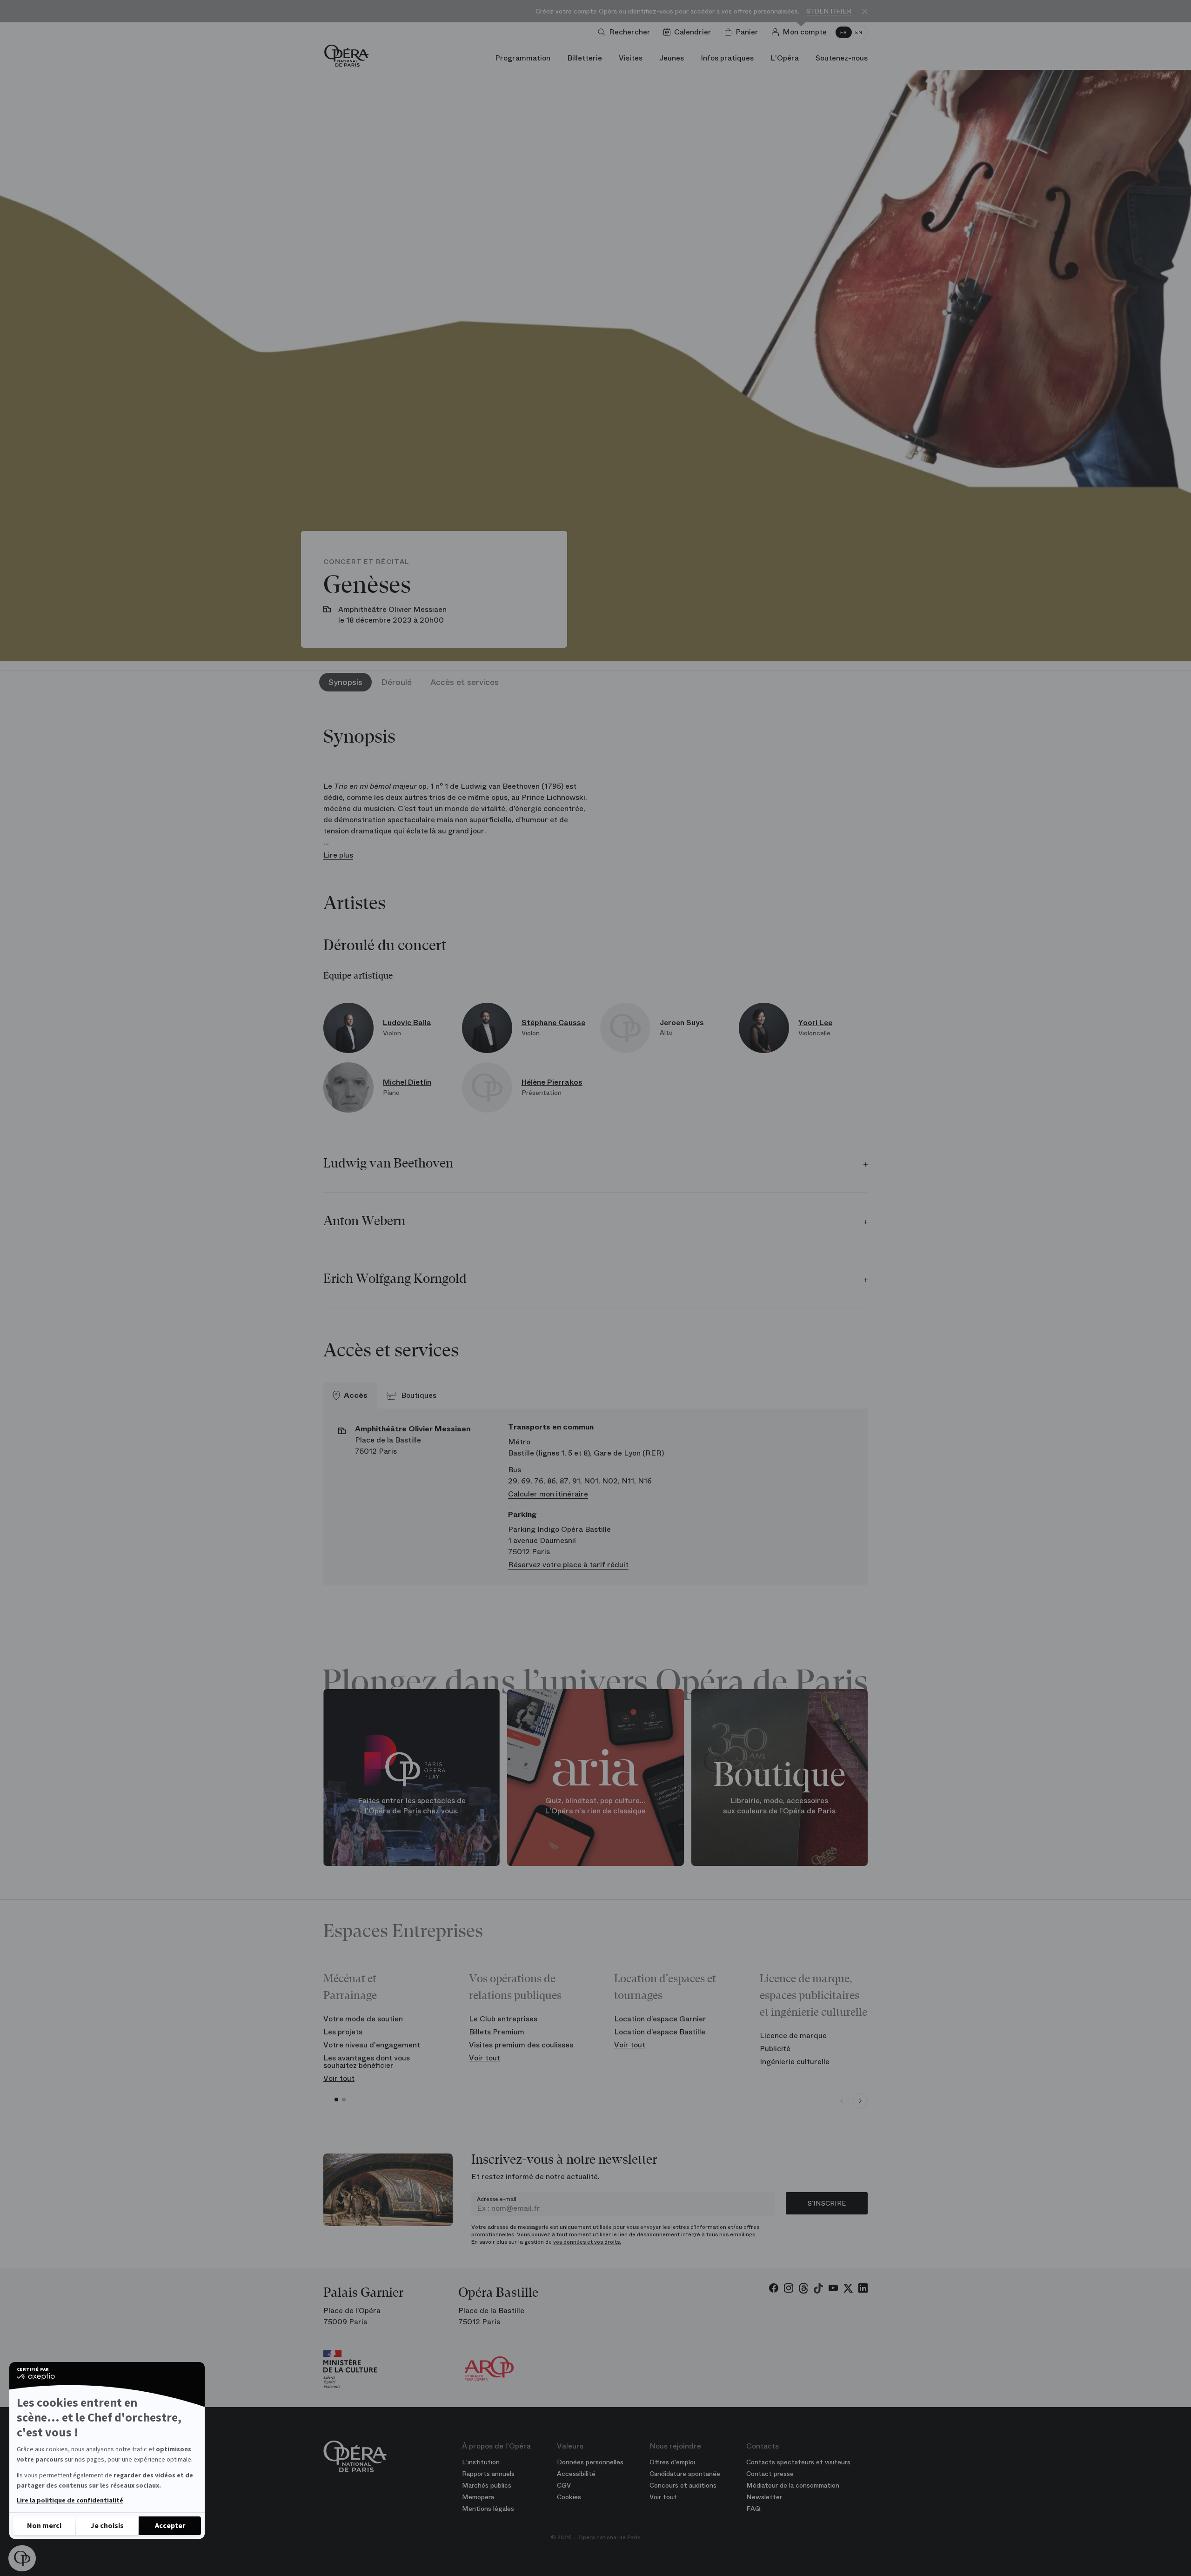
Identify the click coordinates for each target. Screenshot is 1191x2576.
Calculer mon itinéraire (548, 1494)
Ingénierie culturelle (795, 2062)
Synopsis (345, 682)
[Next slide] (860, 2101)
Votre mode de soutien (363, 2019)
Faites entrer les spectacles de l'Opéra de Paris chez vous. (412, 1806)
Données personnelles (590, 2462)
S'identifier (829, 11)
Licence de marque (793, 2036)
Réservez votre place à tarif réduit (568, 1565)
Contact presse (770, 2474)
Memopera (478, 2497)
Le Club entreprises (503, 2019)
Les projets (343, 2032)
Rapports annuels (488, 2474)
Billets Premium (497, 2032)
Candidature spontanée (685, 2474)
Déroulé (396, 682)
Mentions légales (488, 2509)
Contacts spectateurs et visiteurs (798, 2462)
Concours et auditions (683, 2485)
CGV (564, 2485)
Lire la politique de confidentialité (70, 2501)
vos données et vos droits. (587, 2242)
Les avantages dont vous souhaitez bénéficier (367, 2062)
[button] (22, 2558)
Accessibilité (576, 2474)
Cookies (569, 2497)
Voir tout (339, 2078)
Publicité (775, 2049)
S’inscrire (827, 2203)
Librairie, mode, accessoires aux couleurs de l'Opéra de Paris (779, 1806)
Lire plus (338, 855)
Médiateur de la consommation (793, 2485)
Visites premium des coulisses (521, 2045)
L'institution (481, 2462)
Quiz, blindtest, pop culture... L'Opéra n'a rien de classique (595, 1806)
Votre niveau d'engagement (372, 2045)
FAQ (753, 2509)
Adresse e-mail (497, 2199)
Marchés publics (487, 2485)
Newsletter (764, 2497)
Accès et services (465, 682)
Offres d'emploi (672, 2462)
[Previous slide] (842, 2101)
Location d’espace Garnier (660, 2019)
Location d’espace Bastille (660, 2032)
